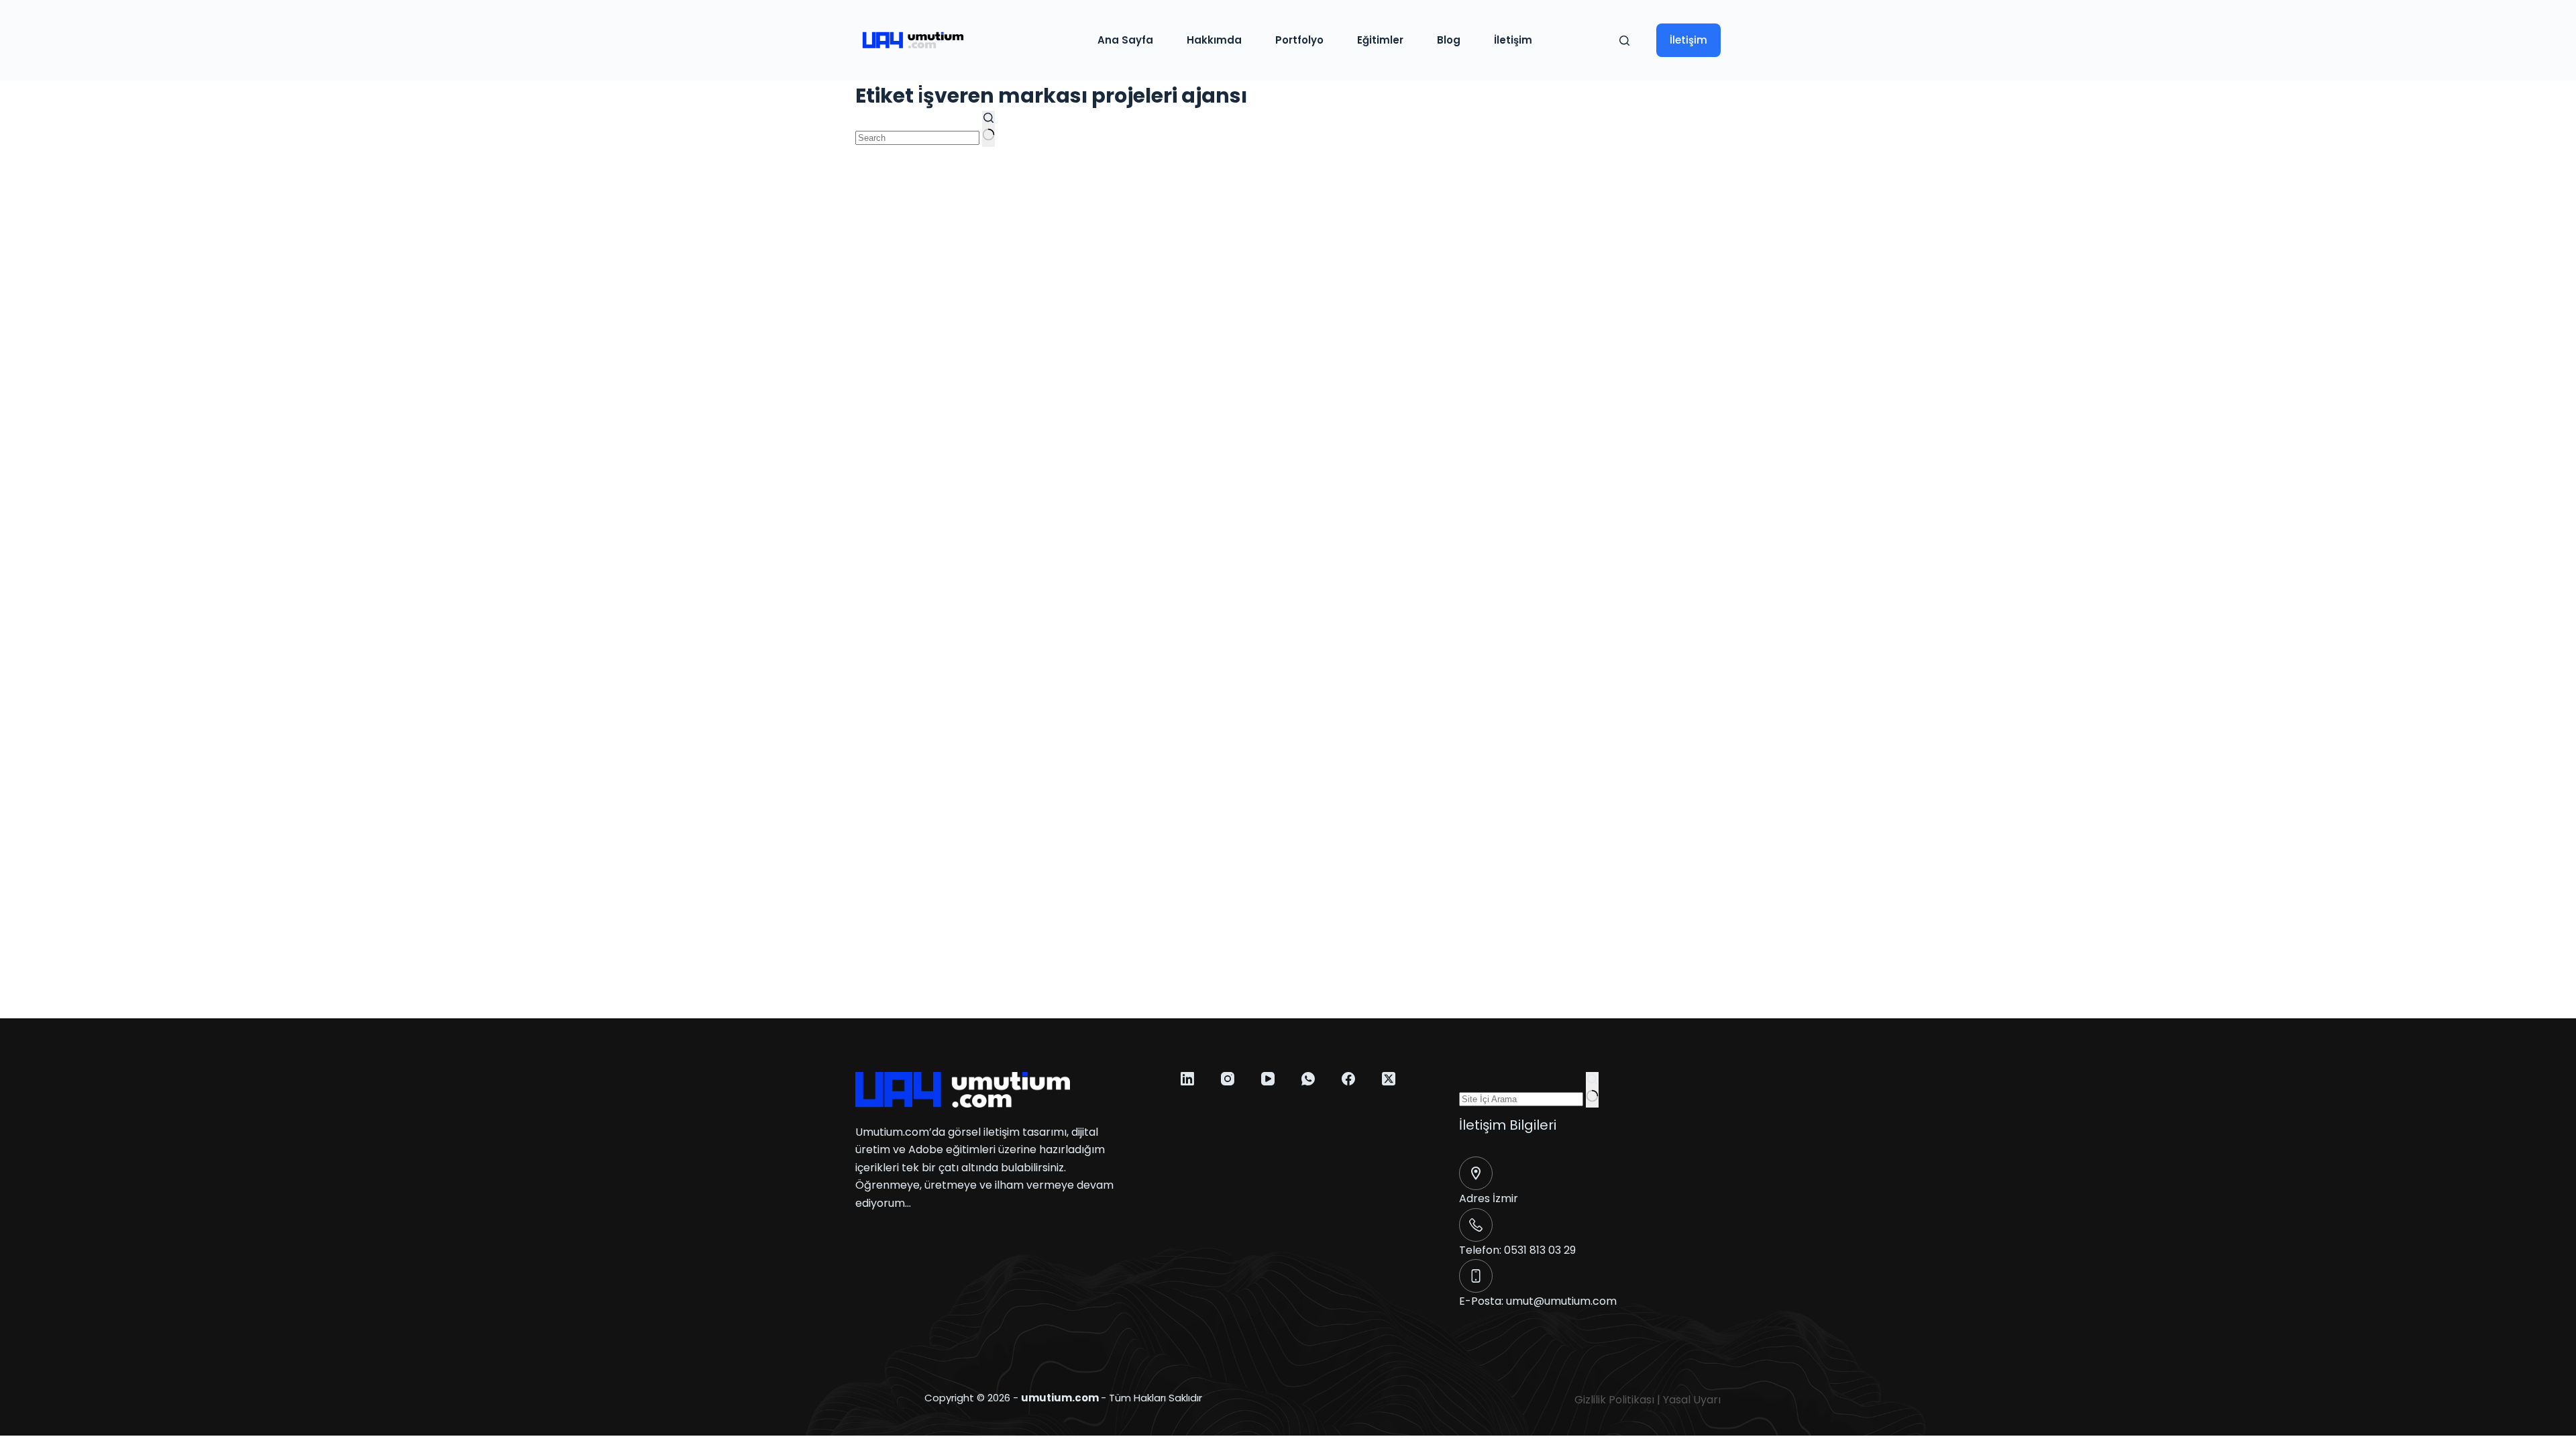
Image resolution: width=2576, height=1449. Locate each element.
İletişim (1513, 40)
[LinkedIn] (1187, 1079)
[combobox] (917, 138)
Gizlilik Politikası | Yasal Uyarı (1648, 1400)
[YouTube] (1268, 1079)
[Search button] (988, 129)
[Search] (1624, 41)
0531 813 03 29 (1540, 1250)
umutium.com (1060, 1398)
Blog (1449, 40)
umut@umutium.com (1561, 1301)
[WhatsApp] (1308, 1079)
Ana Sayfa (1125, 40)
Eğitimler (1380, 40)
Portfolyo (1299, 40)
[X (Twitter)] (1389, 1079)
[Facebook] (1348, 1079)
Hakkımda (1214, 40)
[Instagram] (1228, 1079)
